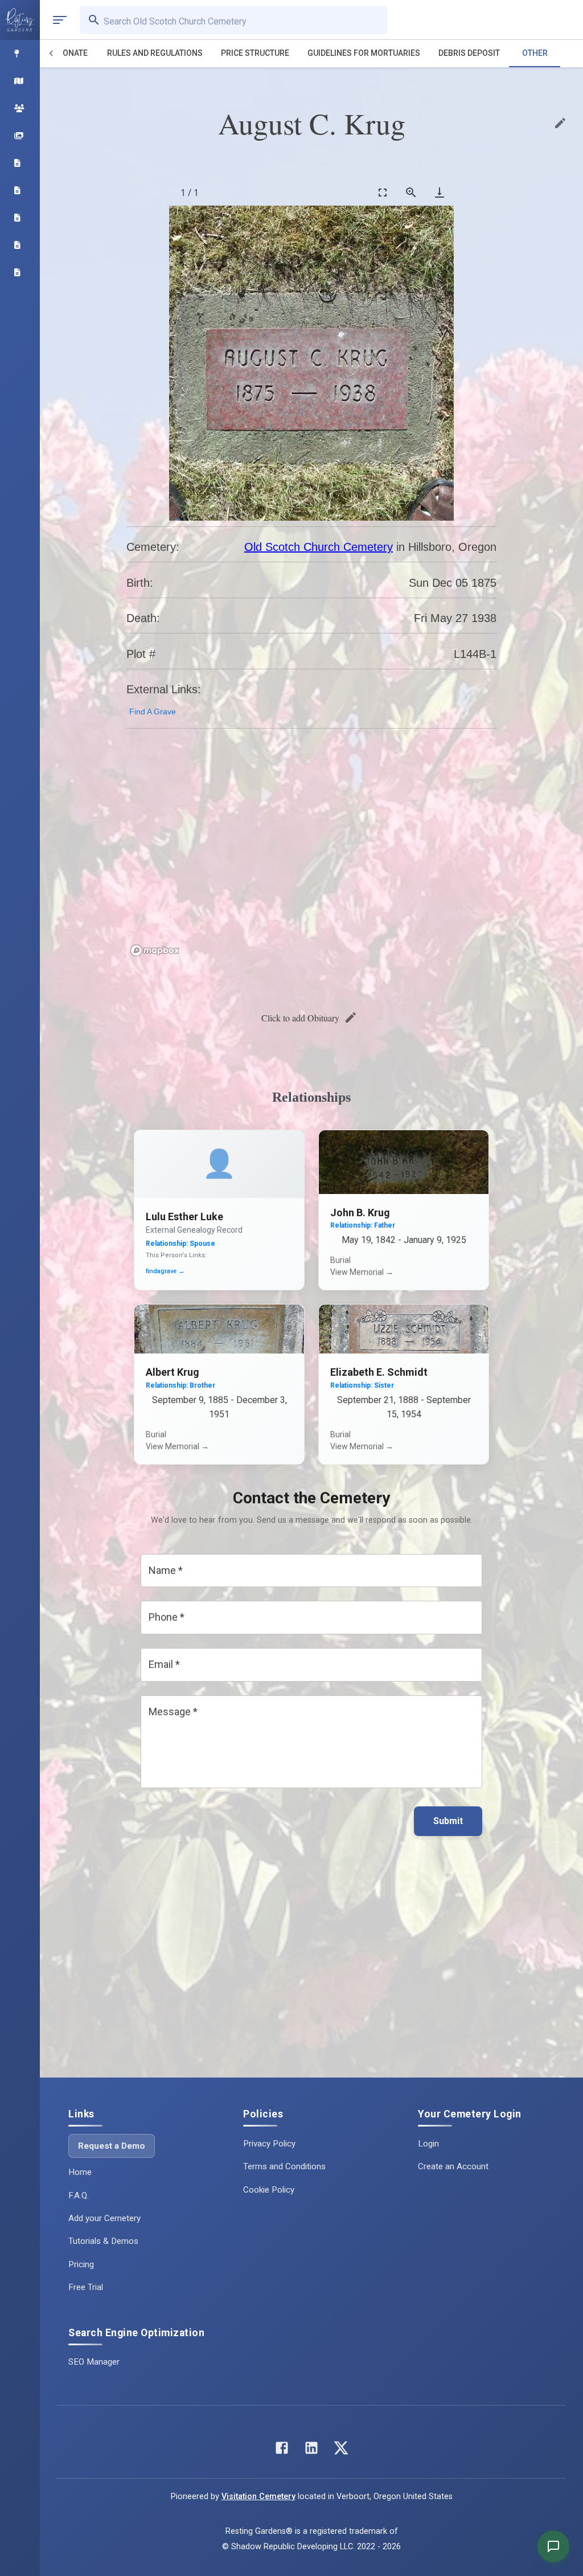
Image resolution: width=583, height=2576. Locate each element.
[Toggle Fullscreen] (383, 192)
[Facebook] (282, 2450)
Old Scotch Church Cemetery (319, 547)
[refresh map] (138, 762)
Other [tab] (535, 53)
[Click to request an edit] (560, 123)
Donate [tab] (73, 53)
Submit (448, 1821)
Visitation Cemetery (258, 2497)
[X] (341, 2450)
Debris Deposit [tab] (469, 53)
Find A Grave (153, 712)
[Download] (440, 192)
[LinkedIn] (311, 2450)
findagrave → (165, 1271)
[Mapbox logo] (155, 950)
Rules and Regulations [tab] (155, 53)
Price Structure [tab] (255, 53)
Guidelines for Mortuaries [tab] (364, 53)
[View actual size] (411, 192)
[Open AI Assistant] (553, 2546)
